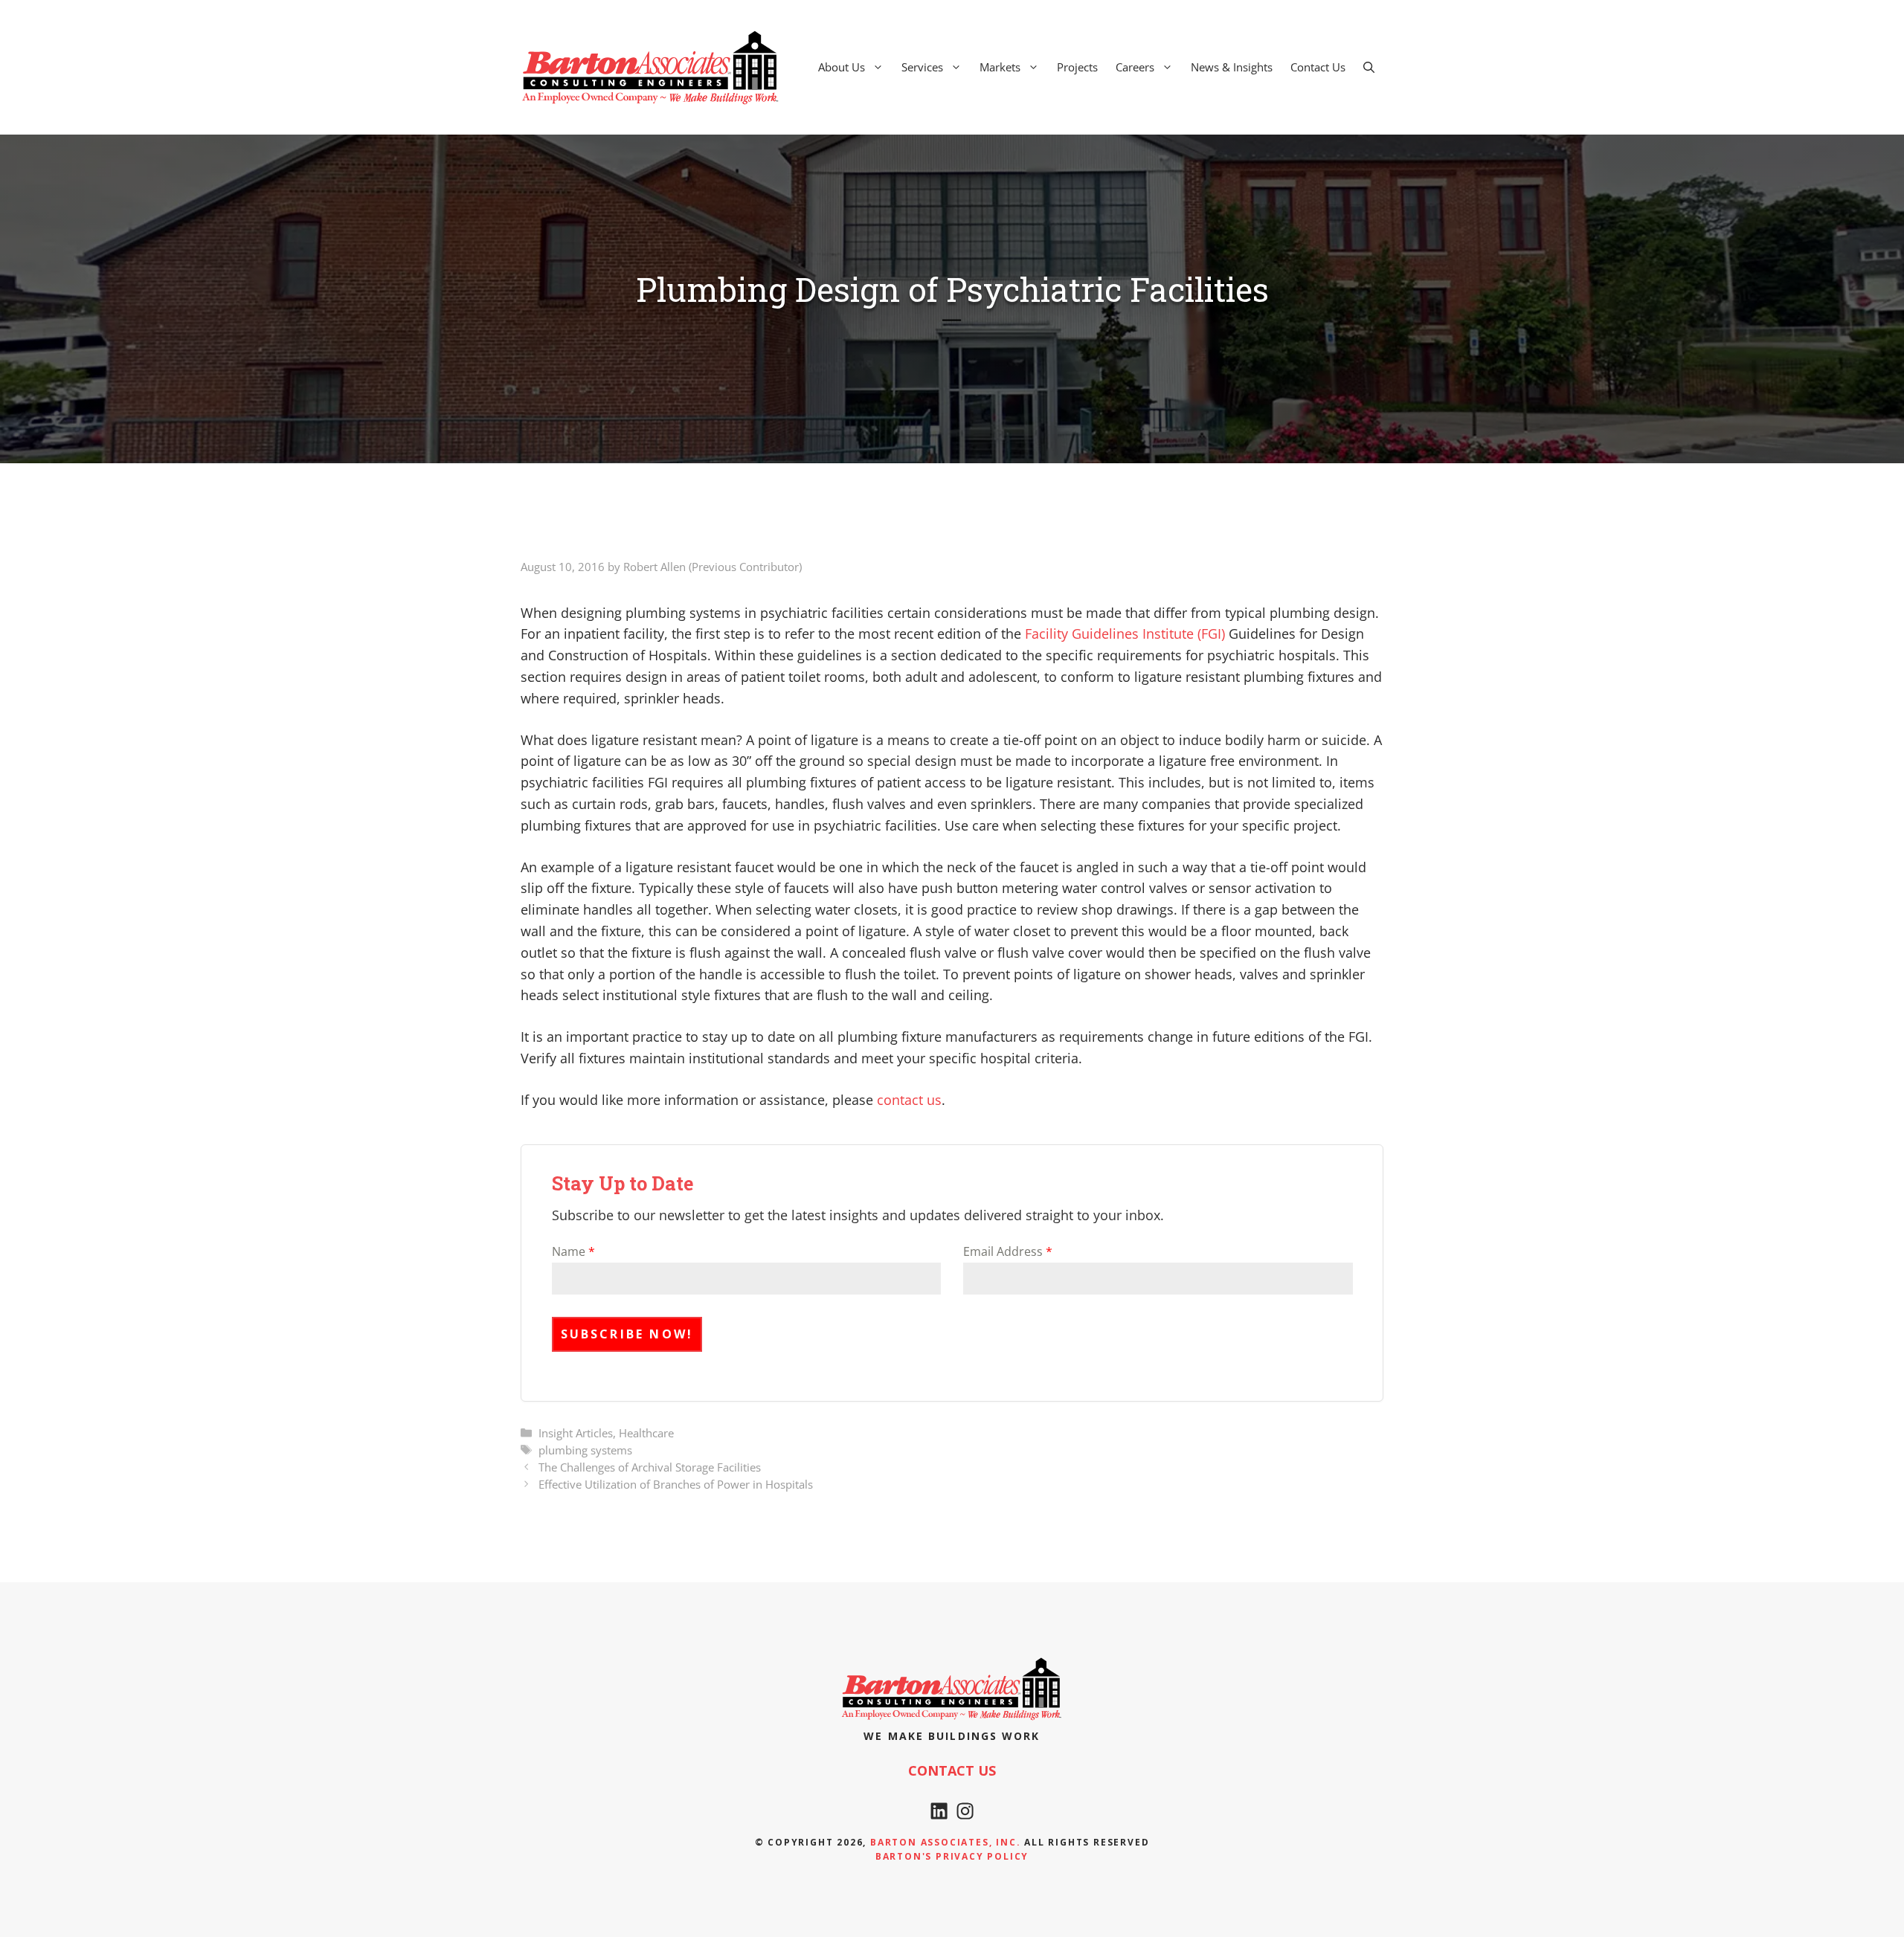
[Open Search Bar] (1369, 67)
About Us (842, 67)
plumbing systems (585, 1450)
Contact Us (1318, 67)
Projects (1077, 67)
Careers (1135, 67)
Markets (1000, 67)
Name (573, 1251)
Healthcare (646, 1433)
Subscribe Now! (627, 1334)
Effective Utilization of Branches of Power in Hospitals (676, 1484)
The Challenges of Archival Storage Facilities (650, 1467)
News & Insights (1232, 67)
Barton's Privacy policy (952, 1856)
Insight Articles (576, 1433)
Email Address (1008, 1251)
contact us (909, 1100)
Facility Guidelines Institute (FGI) (1125, 634)
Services (922, 67)
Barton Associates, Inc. (945, 1842)
